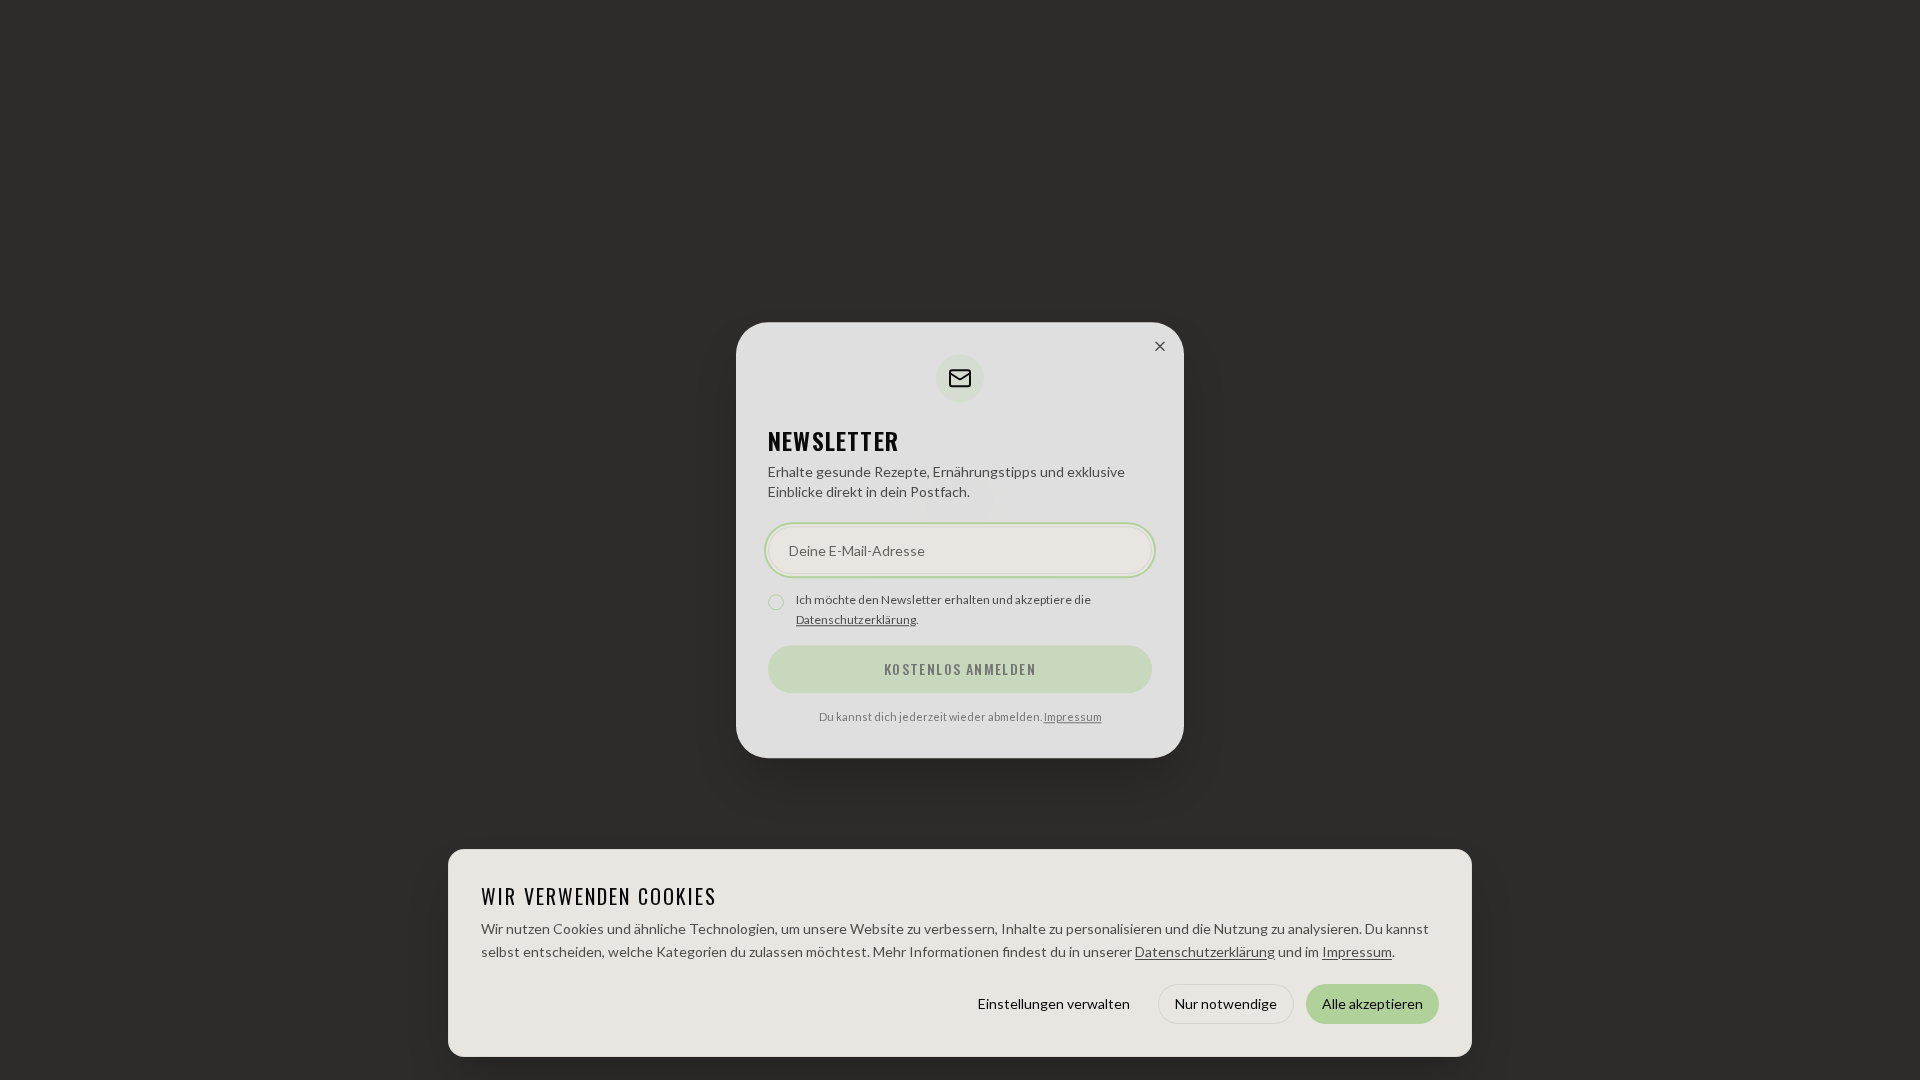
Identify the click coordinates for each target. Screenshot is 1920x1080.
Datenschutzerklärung (856, 619)
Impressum (1073, 716)
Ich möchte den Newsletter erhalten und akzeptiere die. (943, 609)
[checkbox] (776, 602)
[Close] (1160, 346)
